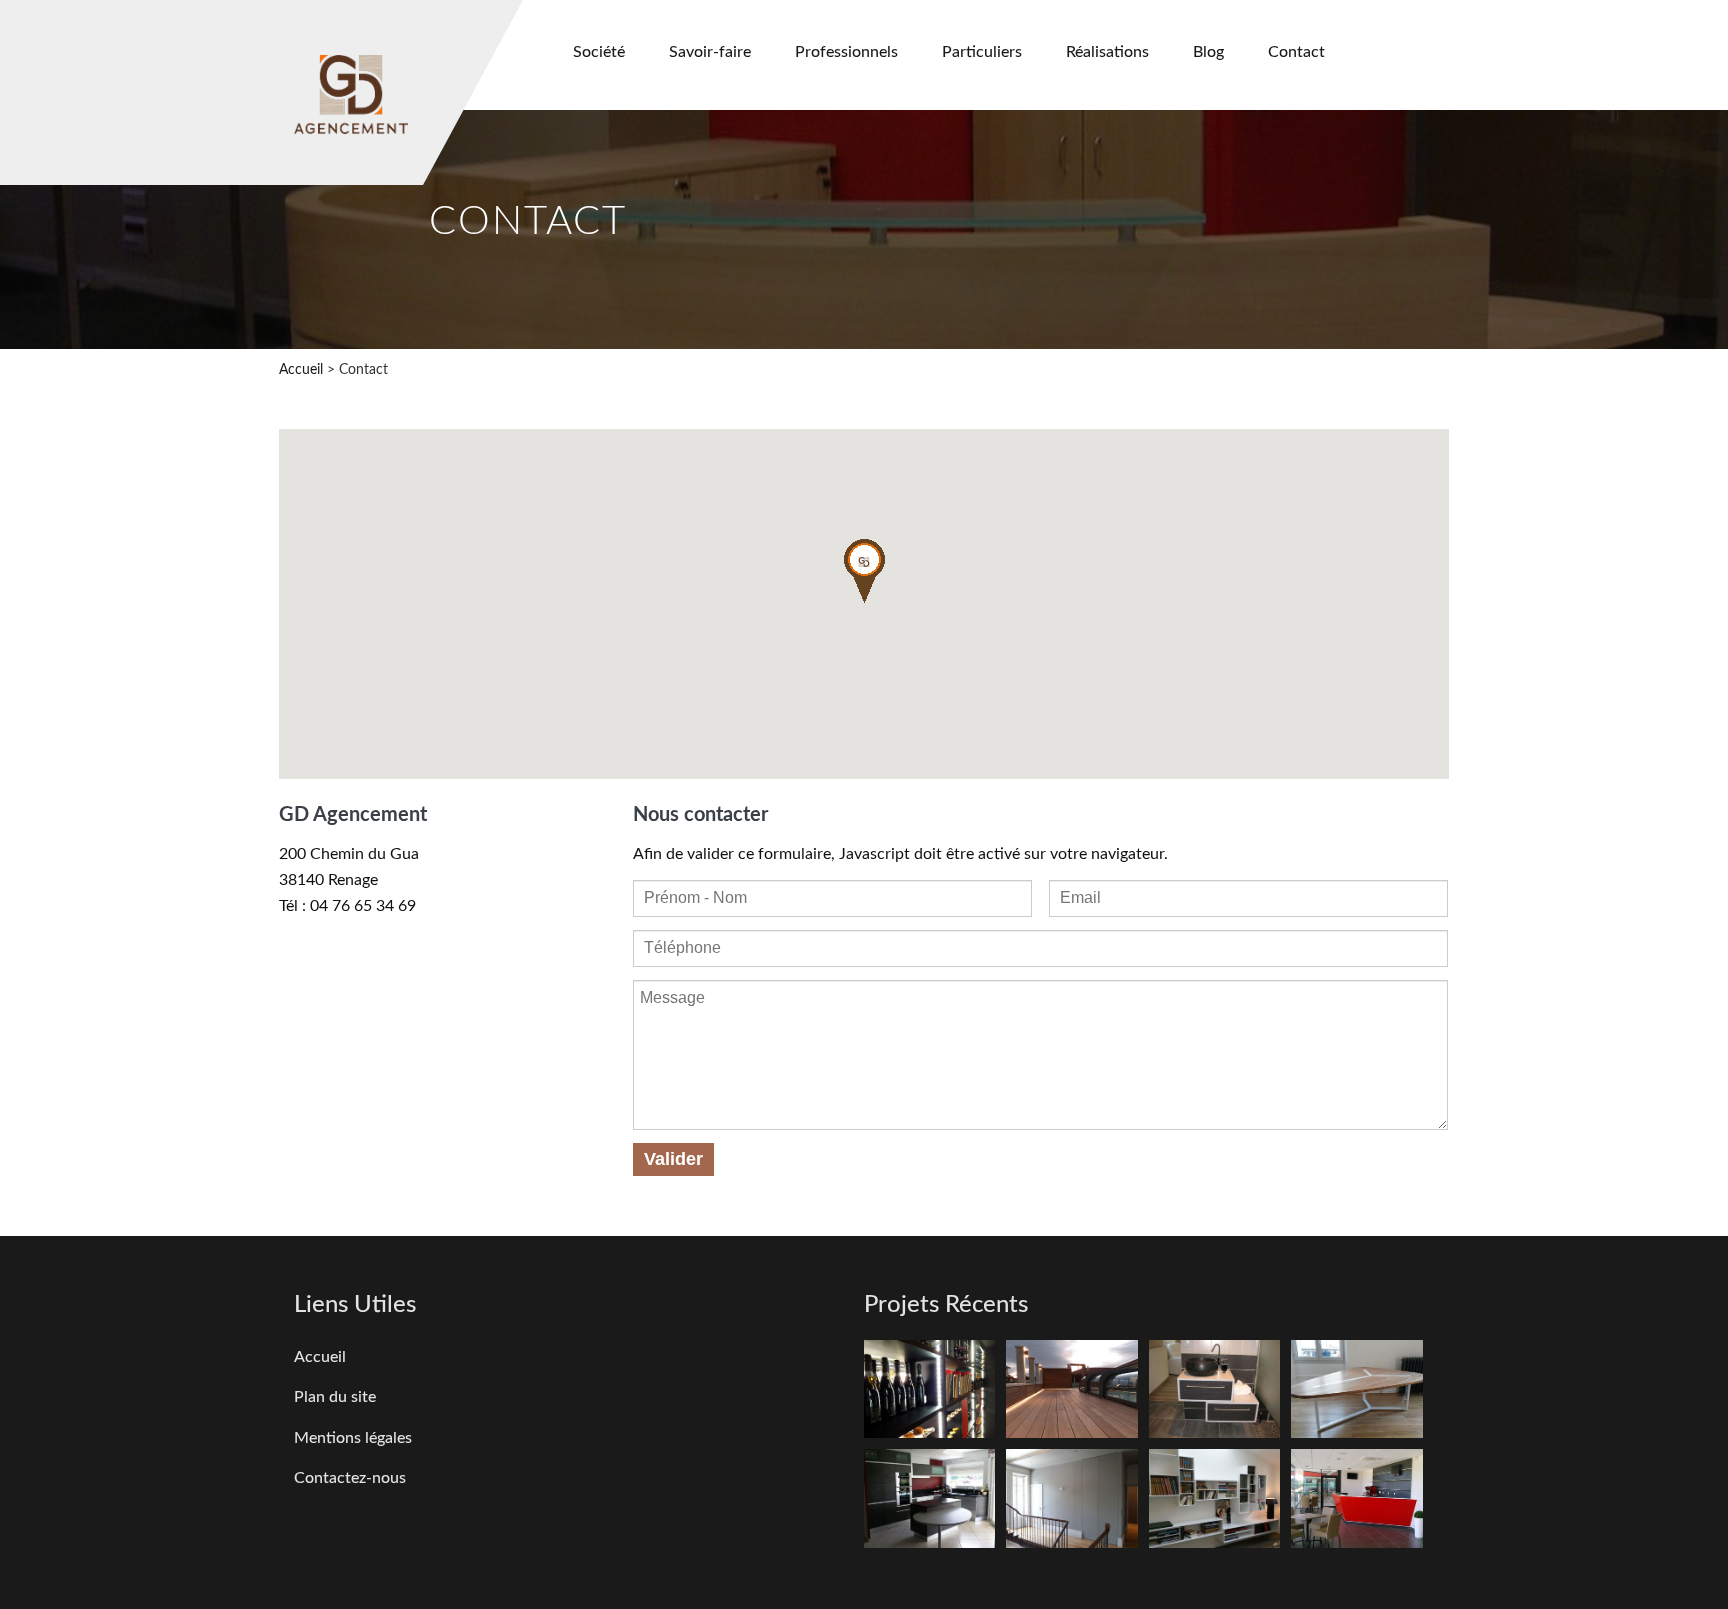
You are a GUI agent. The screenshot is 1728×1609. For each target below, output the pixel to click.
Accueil (301, 370)
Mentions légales (353, 1438)
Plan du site (335, 1397)
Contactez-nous (350, 1478)
